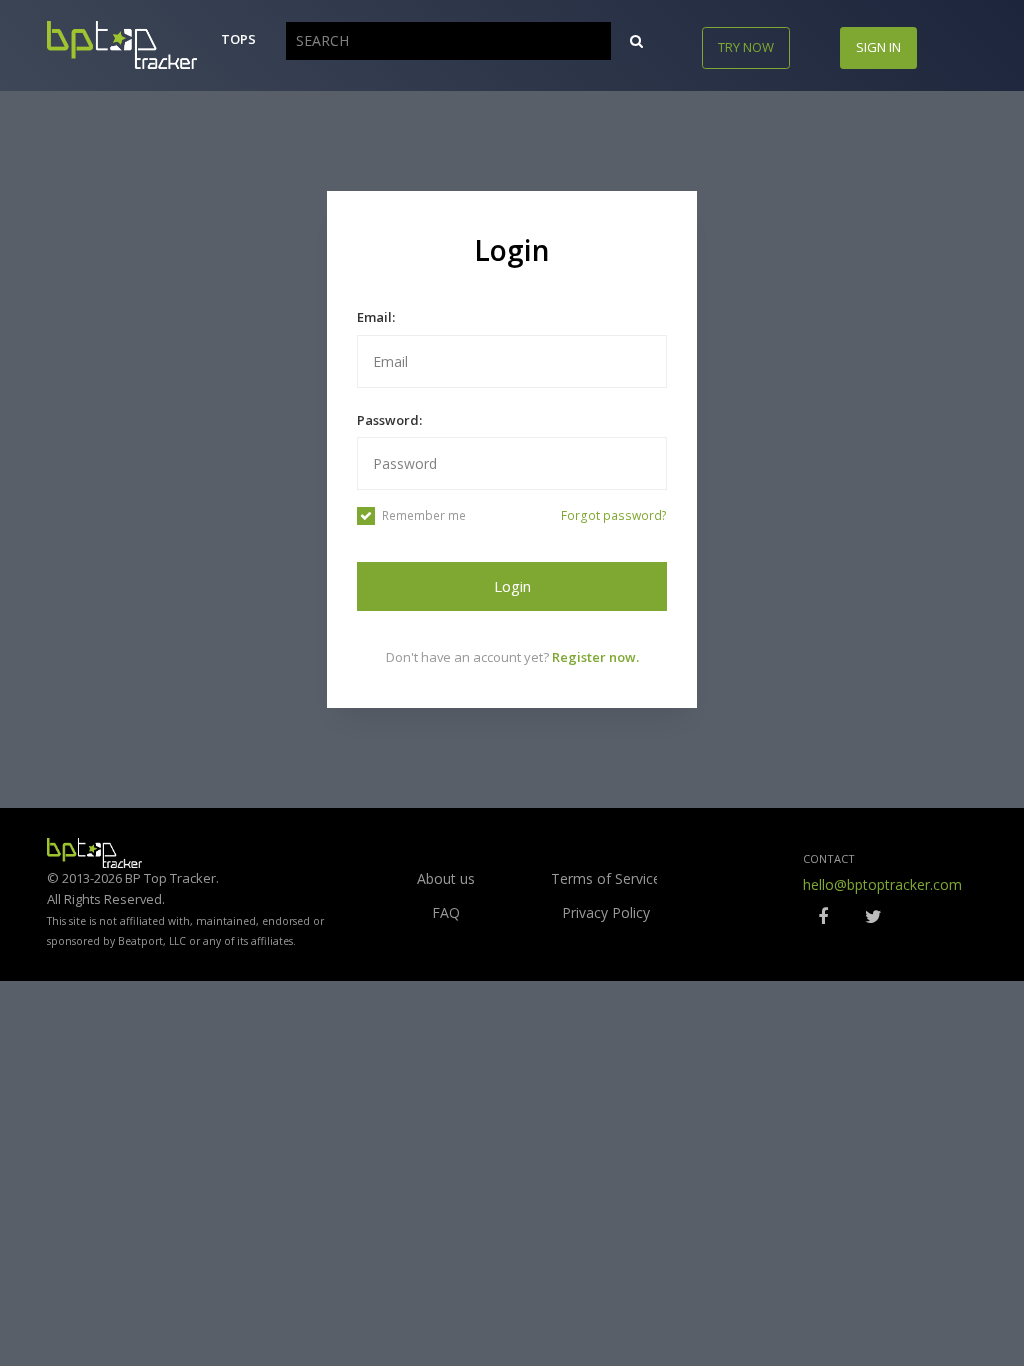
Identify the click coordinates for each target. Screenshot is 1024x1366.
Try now (746, 47)
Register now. (595, 657)
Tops (238, 39)
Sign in (878, 47)
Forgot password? (614, 515)
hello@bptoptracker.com (882, 884)
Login (512, 586)
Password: (389, 420)
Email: (376, 317)
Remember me (424, 515)
